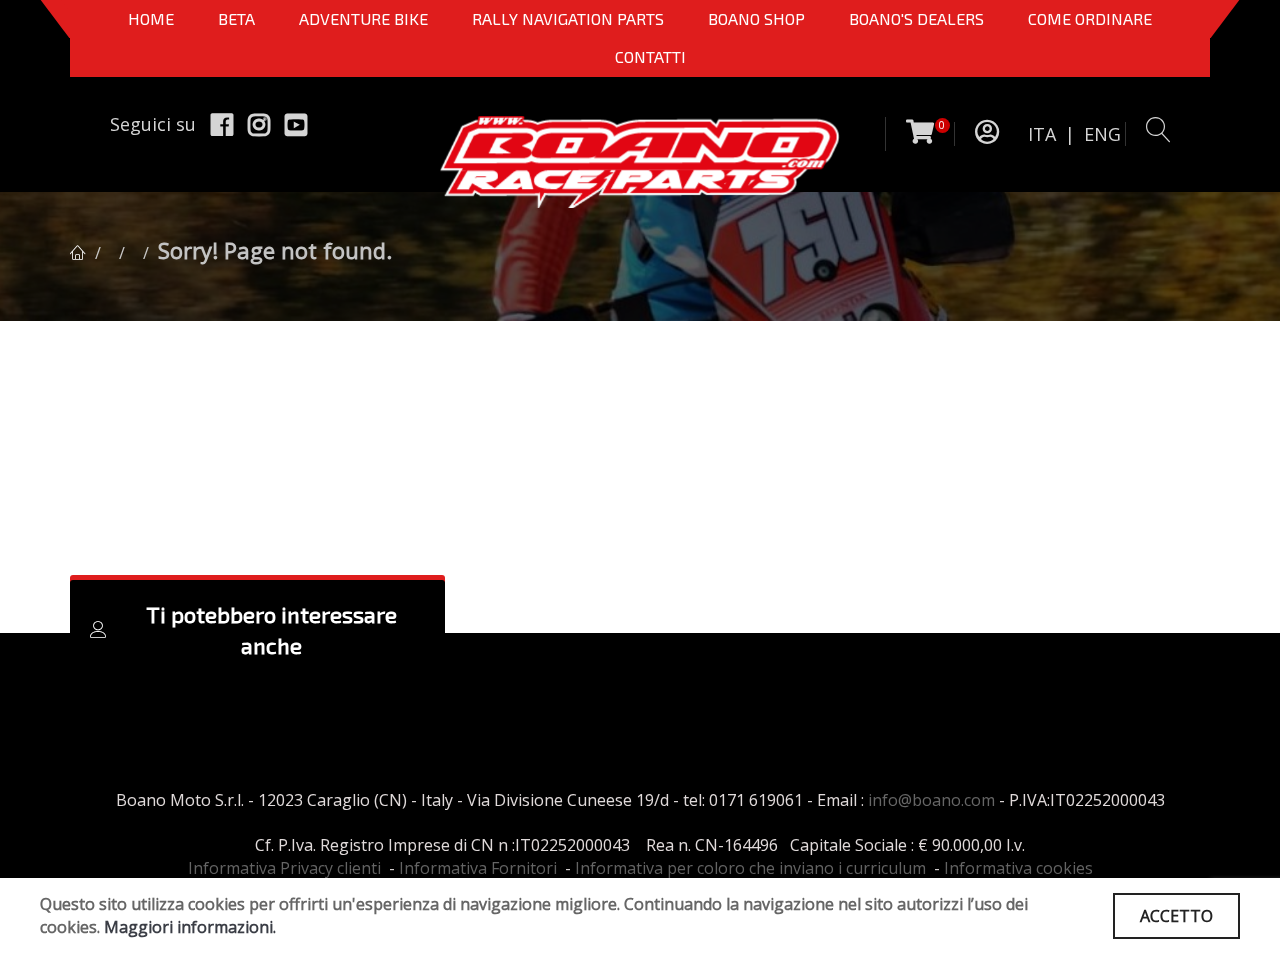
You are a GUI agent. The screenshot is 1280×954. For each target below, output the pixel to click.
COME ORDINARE (1090, 18)
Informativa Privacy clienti (284, 868)
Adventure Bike (363, 18)
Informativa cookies (1018, 868)
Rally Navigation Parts (568, 18)
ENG (1102, 134)
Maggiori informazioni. (190, 927)
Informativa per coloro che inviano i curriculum (750, 868)
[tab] (257, 630)
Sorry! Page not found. (275, 250)
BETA (236, 18)
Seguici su (153, 124)
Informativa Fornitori (478, 868)
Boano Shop (756, 18)
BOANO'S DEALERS (916, 18)
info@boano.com (931, 800)
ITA (1042, 134)
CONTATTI (650, 56)
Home (151, 18)
